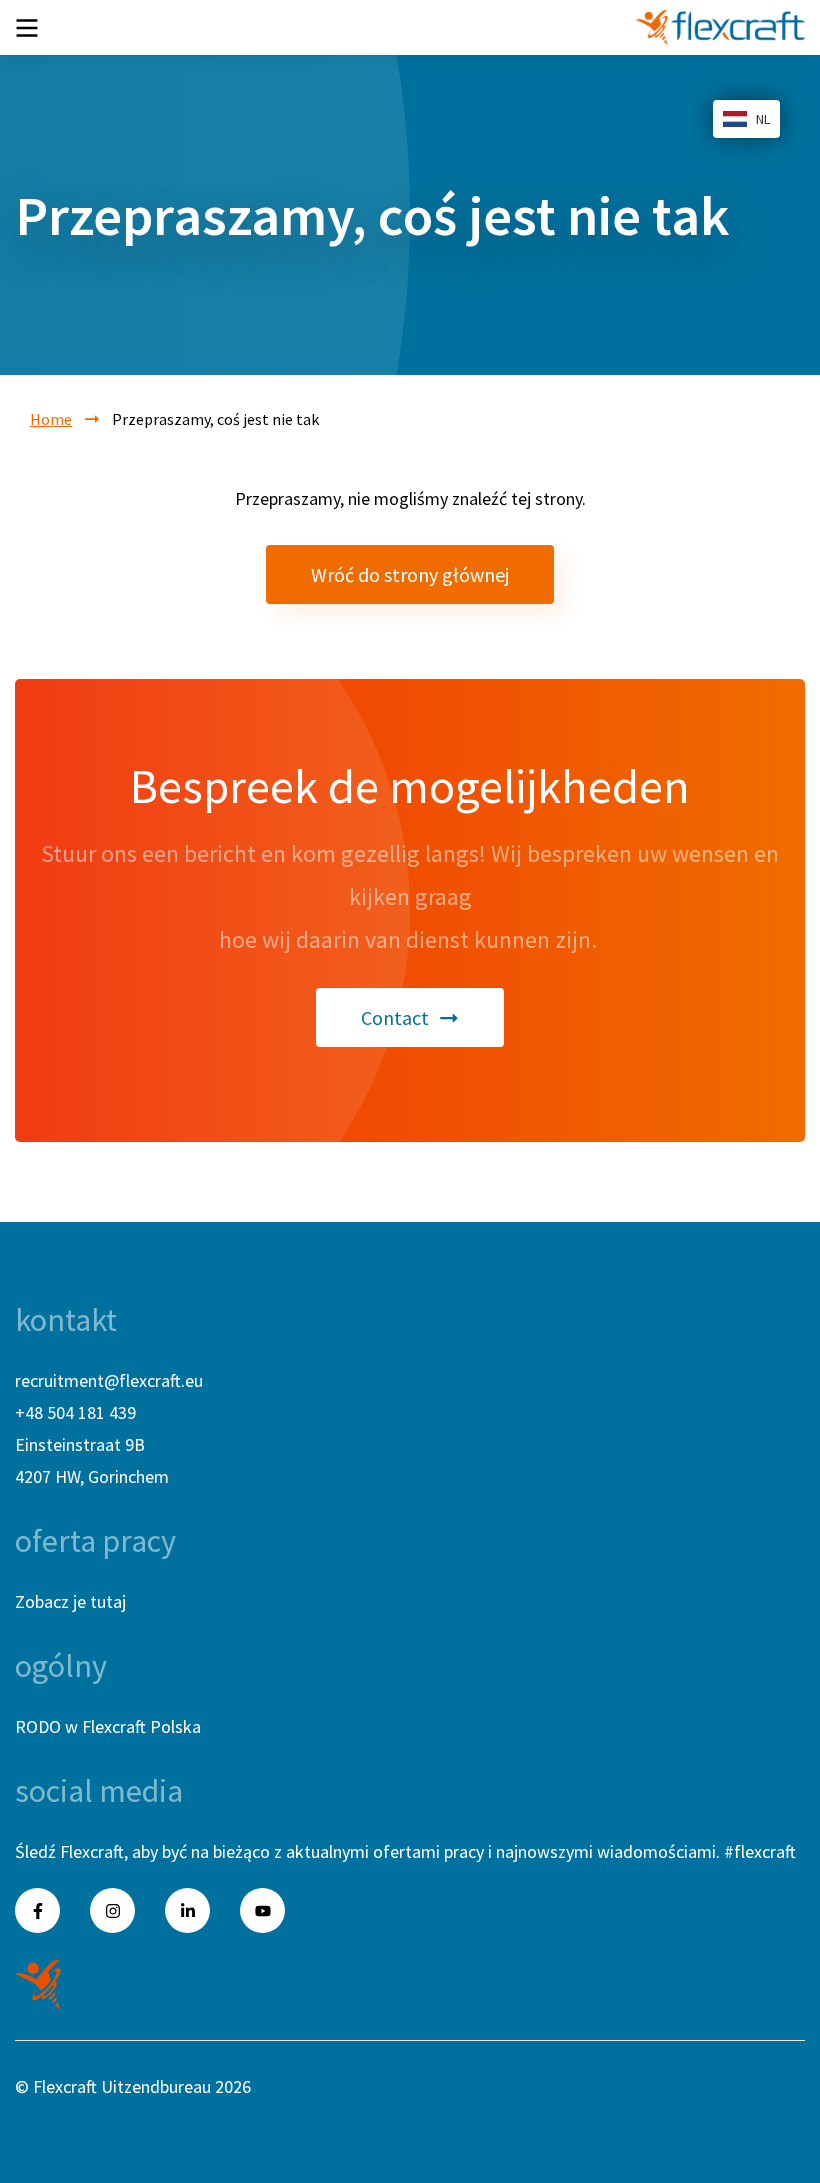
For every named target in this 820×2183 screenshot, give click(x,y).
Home (51, 419)
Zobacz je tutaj (70, 1601)
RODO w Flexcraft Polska (108, 1726)
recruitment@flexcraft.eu (109, 1380)
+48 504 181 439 (75, 1412)
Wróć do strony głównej (410, 574)
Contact (395, 1017)
